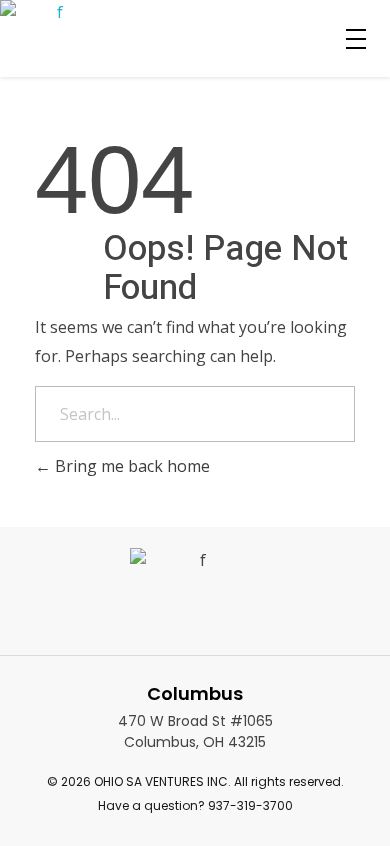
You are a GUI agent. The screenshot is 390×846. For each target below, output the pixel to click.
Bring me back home (130, 466)
